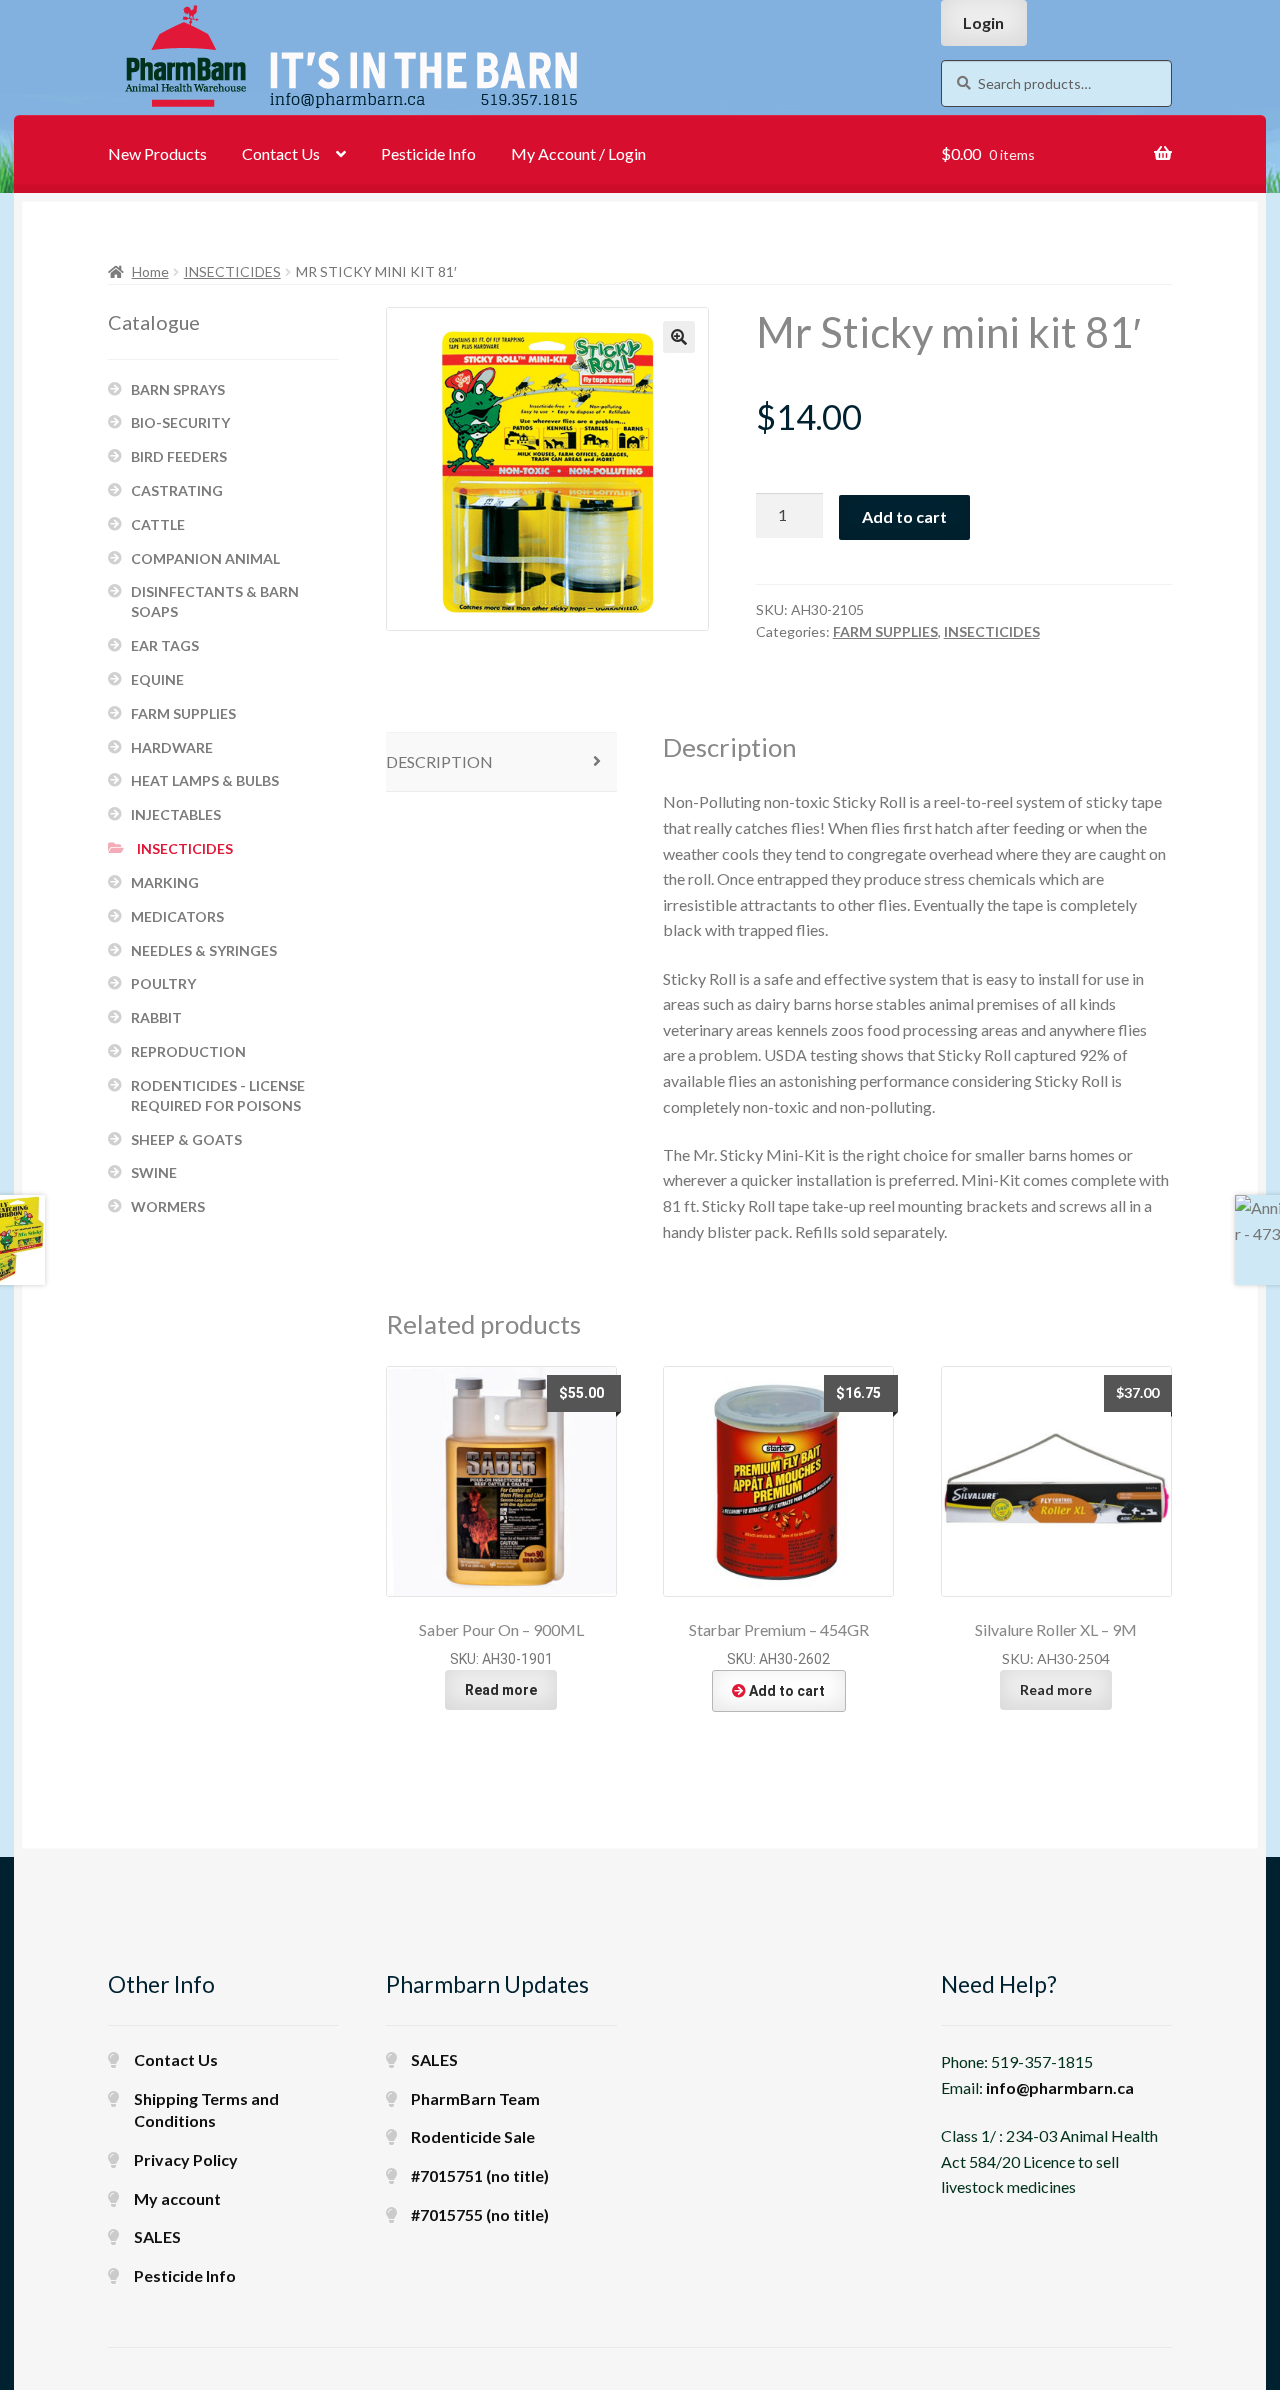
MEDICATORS (177, 916)
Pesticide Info (428, 153)
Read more (501, 1690)
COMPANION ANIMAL (205, 558)
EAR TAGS (165, 645)
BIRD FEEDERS (179, 456)
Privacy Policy (186, 2159)
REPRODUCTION (188, 1051)
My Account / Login (578, 153)
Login (983, 22)
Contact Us (281, 153)
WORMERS (168, 1206)
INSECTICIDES (232, 271)
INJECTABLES (176, 814)
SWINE (154, 1172)
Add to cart (904, 516)
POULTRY (163, 983)
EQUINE (157, 679)
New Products (157, 153)
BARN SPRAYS (178, 389)
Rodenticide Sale (473, 2136)
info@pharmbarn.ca (1060, 2087)
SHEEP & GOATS (186, 1139)
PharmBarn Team (475, 2098)
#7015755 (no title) (480, 2214)
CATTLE (158, 524)
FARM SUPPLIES (885, 631)
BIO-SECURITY (180, 422)
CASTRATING (177, 490)
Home (150, 271)
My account (177, 2198)
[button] (679, 337)
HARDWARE (172, 747)
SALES (157, 2236)
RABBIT (156, 1017)
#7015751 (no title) (480, 2175)
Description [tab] (439, 761)
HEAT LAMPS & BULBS (205, 780)
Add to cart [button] (787, 1691)
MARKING (165, 882)
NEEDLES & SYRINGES (204, 950)
